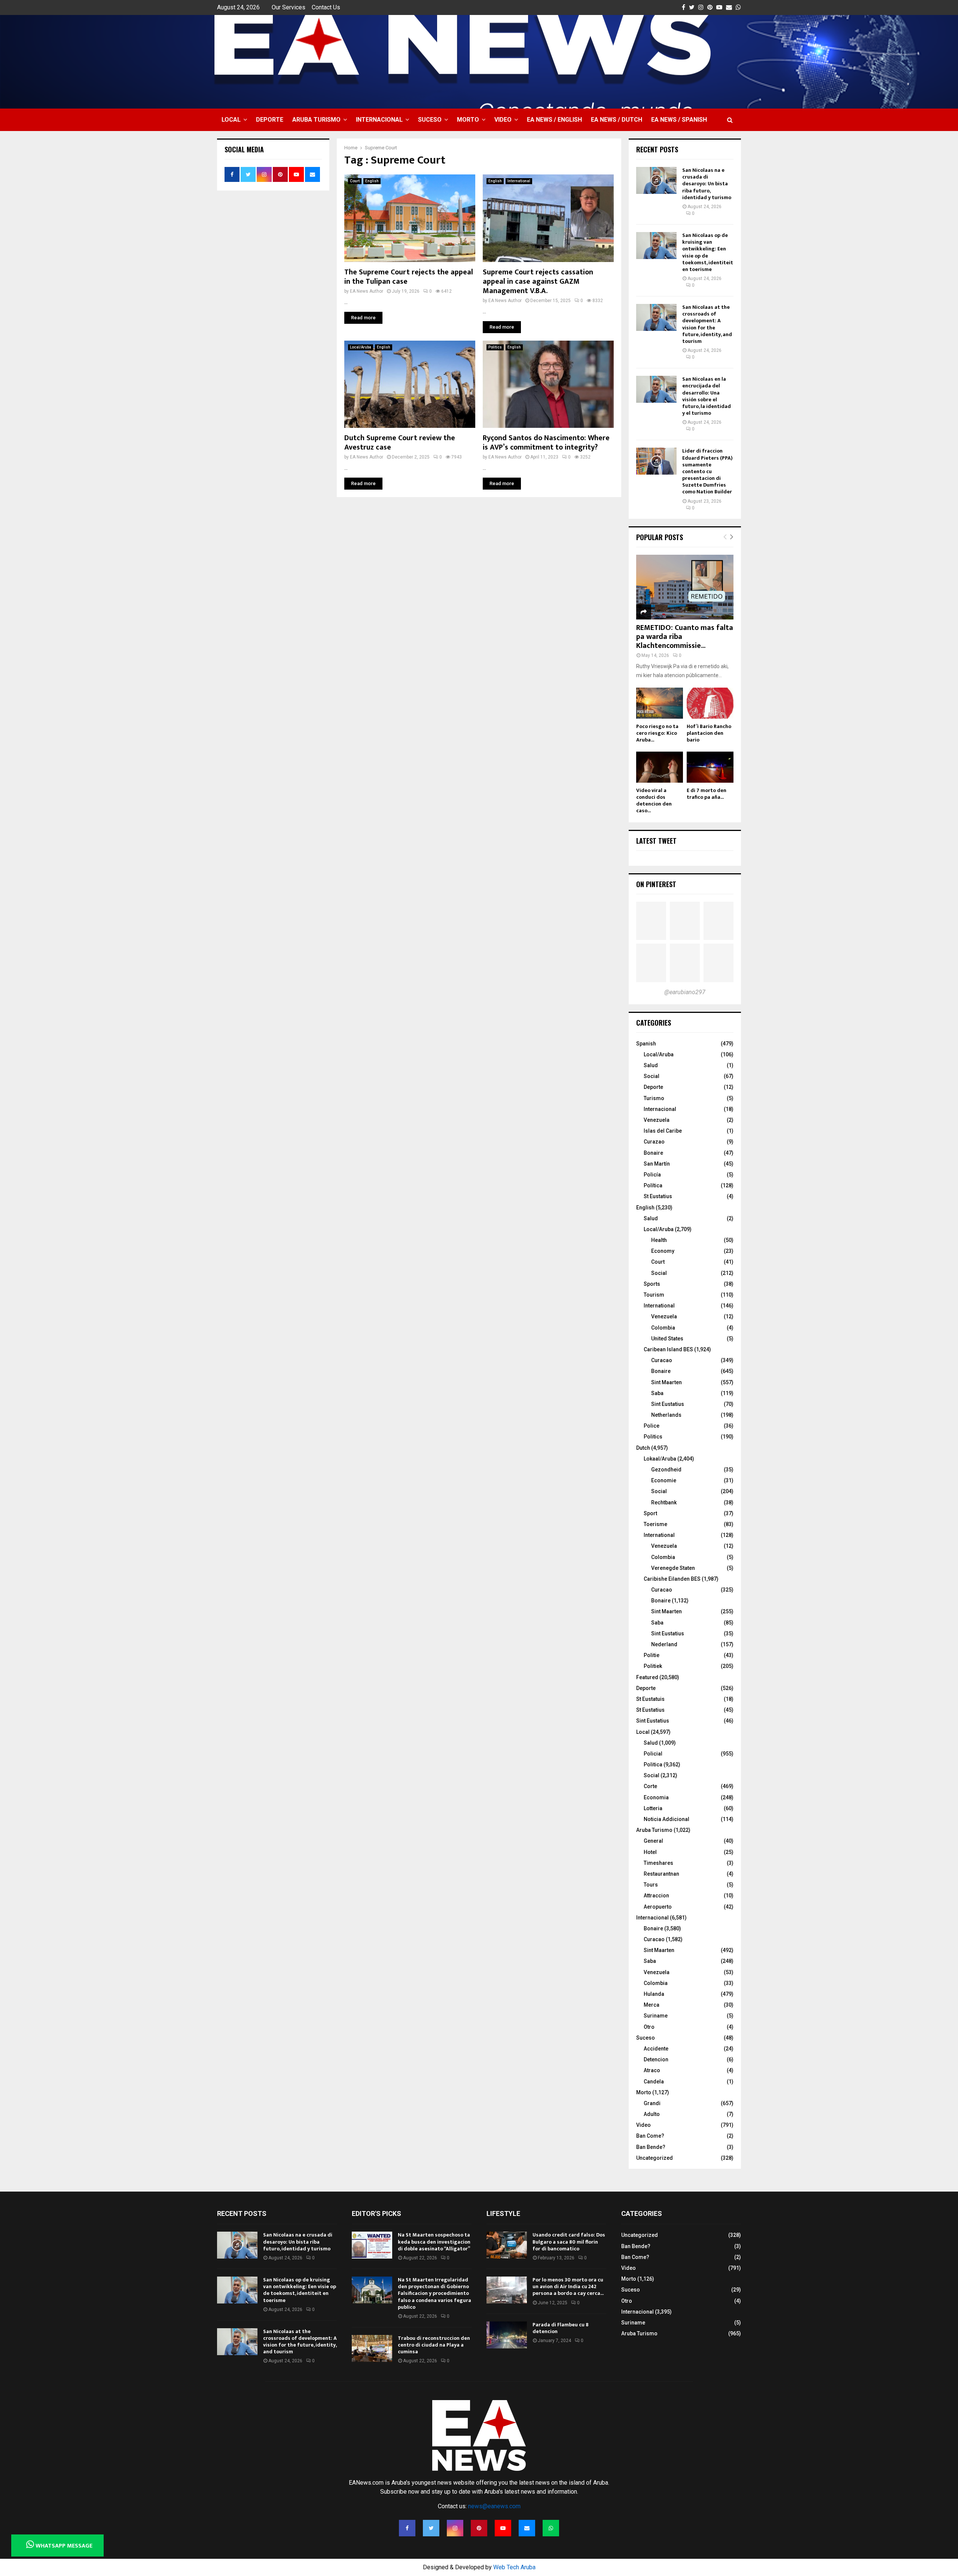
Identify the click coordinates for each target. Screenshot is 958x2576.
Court (355, 181)
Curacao (662, 1360)
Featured (647, 1677)
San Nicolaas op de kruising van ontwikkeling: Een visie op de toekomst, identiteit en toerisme (708, 252)
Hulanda (654, 1994)
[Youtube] (503, 2528)
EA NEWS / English (554, 120)
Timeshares (658, 1863)
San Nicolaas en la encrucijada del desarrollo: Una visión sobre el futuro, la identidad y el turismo (707, 396)
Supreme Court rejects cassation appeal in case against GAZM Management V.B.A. (538, 281)
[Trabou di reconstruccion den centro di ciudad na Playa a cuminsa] (372, 2348)
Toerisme (655, 1524)
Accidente (656, 2049)
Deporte (270, 120)
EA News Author (367, 291)
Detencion (656, 2059)
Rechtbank (664, 1502)
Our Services (289, 7)
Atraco (652, 2070)
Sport (650, 1513)
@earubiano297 (685, 992)
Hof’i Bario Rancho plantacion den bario (709, 733)
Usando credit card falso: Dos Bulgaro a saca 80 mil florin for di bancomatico (569, 2242)
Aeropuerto (658, 1907)
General (653, 1841)
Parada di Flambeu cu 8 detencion (561, 2328)
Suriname (656, 2016)
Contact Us (326, 7)
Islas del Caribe (663, 1131)
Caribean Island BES (668, 1349)
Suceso (430, 120)
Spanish (646, 1044)
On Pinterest (656, 884)
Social (652, 1076)
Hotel (650, 1852)
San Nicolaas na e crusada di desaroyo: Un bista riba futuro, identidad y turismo (707, 184)
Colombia (663, 1328)
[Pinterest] (479, 2528)
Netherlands (666, 1415)
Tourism (654, 1295)
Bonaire (653, 1153)
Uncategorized (655, 2158)
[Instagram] (455, 2528)
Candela (654, 2082)
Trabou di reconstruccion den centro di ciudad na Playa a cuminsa (434, 2345)
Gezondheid (666, 1470)
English (372, 181)
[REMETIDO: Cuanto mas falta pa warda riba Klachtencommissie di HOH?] (685, 587)
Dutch (643, 1448)
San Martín (657, 1164)
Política (653, 1185)
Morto (468, 120)
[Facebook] (407, 2528)
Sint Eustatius (668, 1404)
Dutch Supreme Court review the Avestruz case (400, 443)
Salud (651, 1065)
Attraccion (656, 1896)
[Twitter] (431, 2528)
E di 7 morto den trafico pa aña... (707, 794)
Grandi (652, 2103)
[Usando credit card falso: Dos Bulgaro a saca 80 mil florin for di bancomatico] (507, 2245)
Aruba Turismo (316, 120)
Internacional (379, 120)
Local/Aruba (361, 347)
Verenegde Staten (673, 1568)
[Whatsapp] (551, 2528)
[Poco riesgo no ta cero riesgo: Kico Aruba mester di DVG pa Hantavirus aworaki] (660, 703)
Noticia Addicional (666, 1819)
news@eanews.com (494, 2506)
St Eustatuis (650, 1699)
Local (231, 120)
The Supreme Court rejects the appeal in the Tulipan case (409, 277)
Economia (656, 1797)
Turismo (654, 1098)
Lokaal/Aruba (660, 1459)
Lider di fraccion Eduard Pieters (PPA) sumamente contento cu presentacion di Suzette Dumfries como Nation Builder (707, 471)
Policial (653, 1754)
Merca (652, 2005)
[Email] (527, 2528)
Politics (495, 347)
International (519, 181)
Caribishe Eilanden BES (672, 1579)
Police (652, 1426)
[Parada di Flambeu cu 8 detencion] (507, 2335)
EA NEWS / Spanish (679, 120)
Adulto (652, 2114)
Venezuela (657, 1120)
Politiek (653, 1666)
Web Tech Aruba (514, 2567)
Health (659, 1240)
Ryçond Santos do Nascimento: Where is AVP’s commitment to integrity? (546, 443)
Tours (651, 1885)
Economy (663, 1251)
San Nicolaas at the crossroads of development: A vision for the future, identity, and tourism (707, 324)
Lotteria (653, 1808)
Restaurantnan (661, 1874)
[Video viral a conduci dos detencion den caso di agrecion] (660, 767)
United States (667, 1339)
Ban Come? (650, 2136)
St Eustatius (658, 1196)
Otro (649, 2027)
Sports (652, 1284)
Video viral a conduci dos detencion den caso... (654, 800)
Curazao (654, 1142)
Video (503, 120)
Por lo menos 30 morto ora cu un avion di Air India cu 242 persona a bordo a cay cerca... (568, 2286)
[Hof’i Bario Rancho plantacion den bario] (710, 703)
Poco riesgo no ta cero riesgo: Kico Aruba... (657, 733)
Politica (653, 1764)
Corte (650, 1786)
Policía (652, 1175)
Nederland (664, 1644)
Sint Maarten (666, 1382)
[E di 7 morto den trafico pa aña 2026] (710, 767)
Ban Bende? (651, 2147)
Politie (652, 1655)
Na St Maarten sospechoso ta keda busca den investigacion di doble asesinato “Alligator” (434, 2242)
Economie (664, 1480)
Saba (657, 1393)
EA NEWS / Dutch (617, 120)
